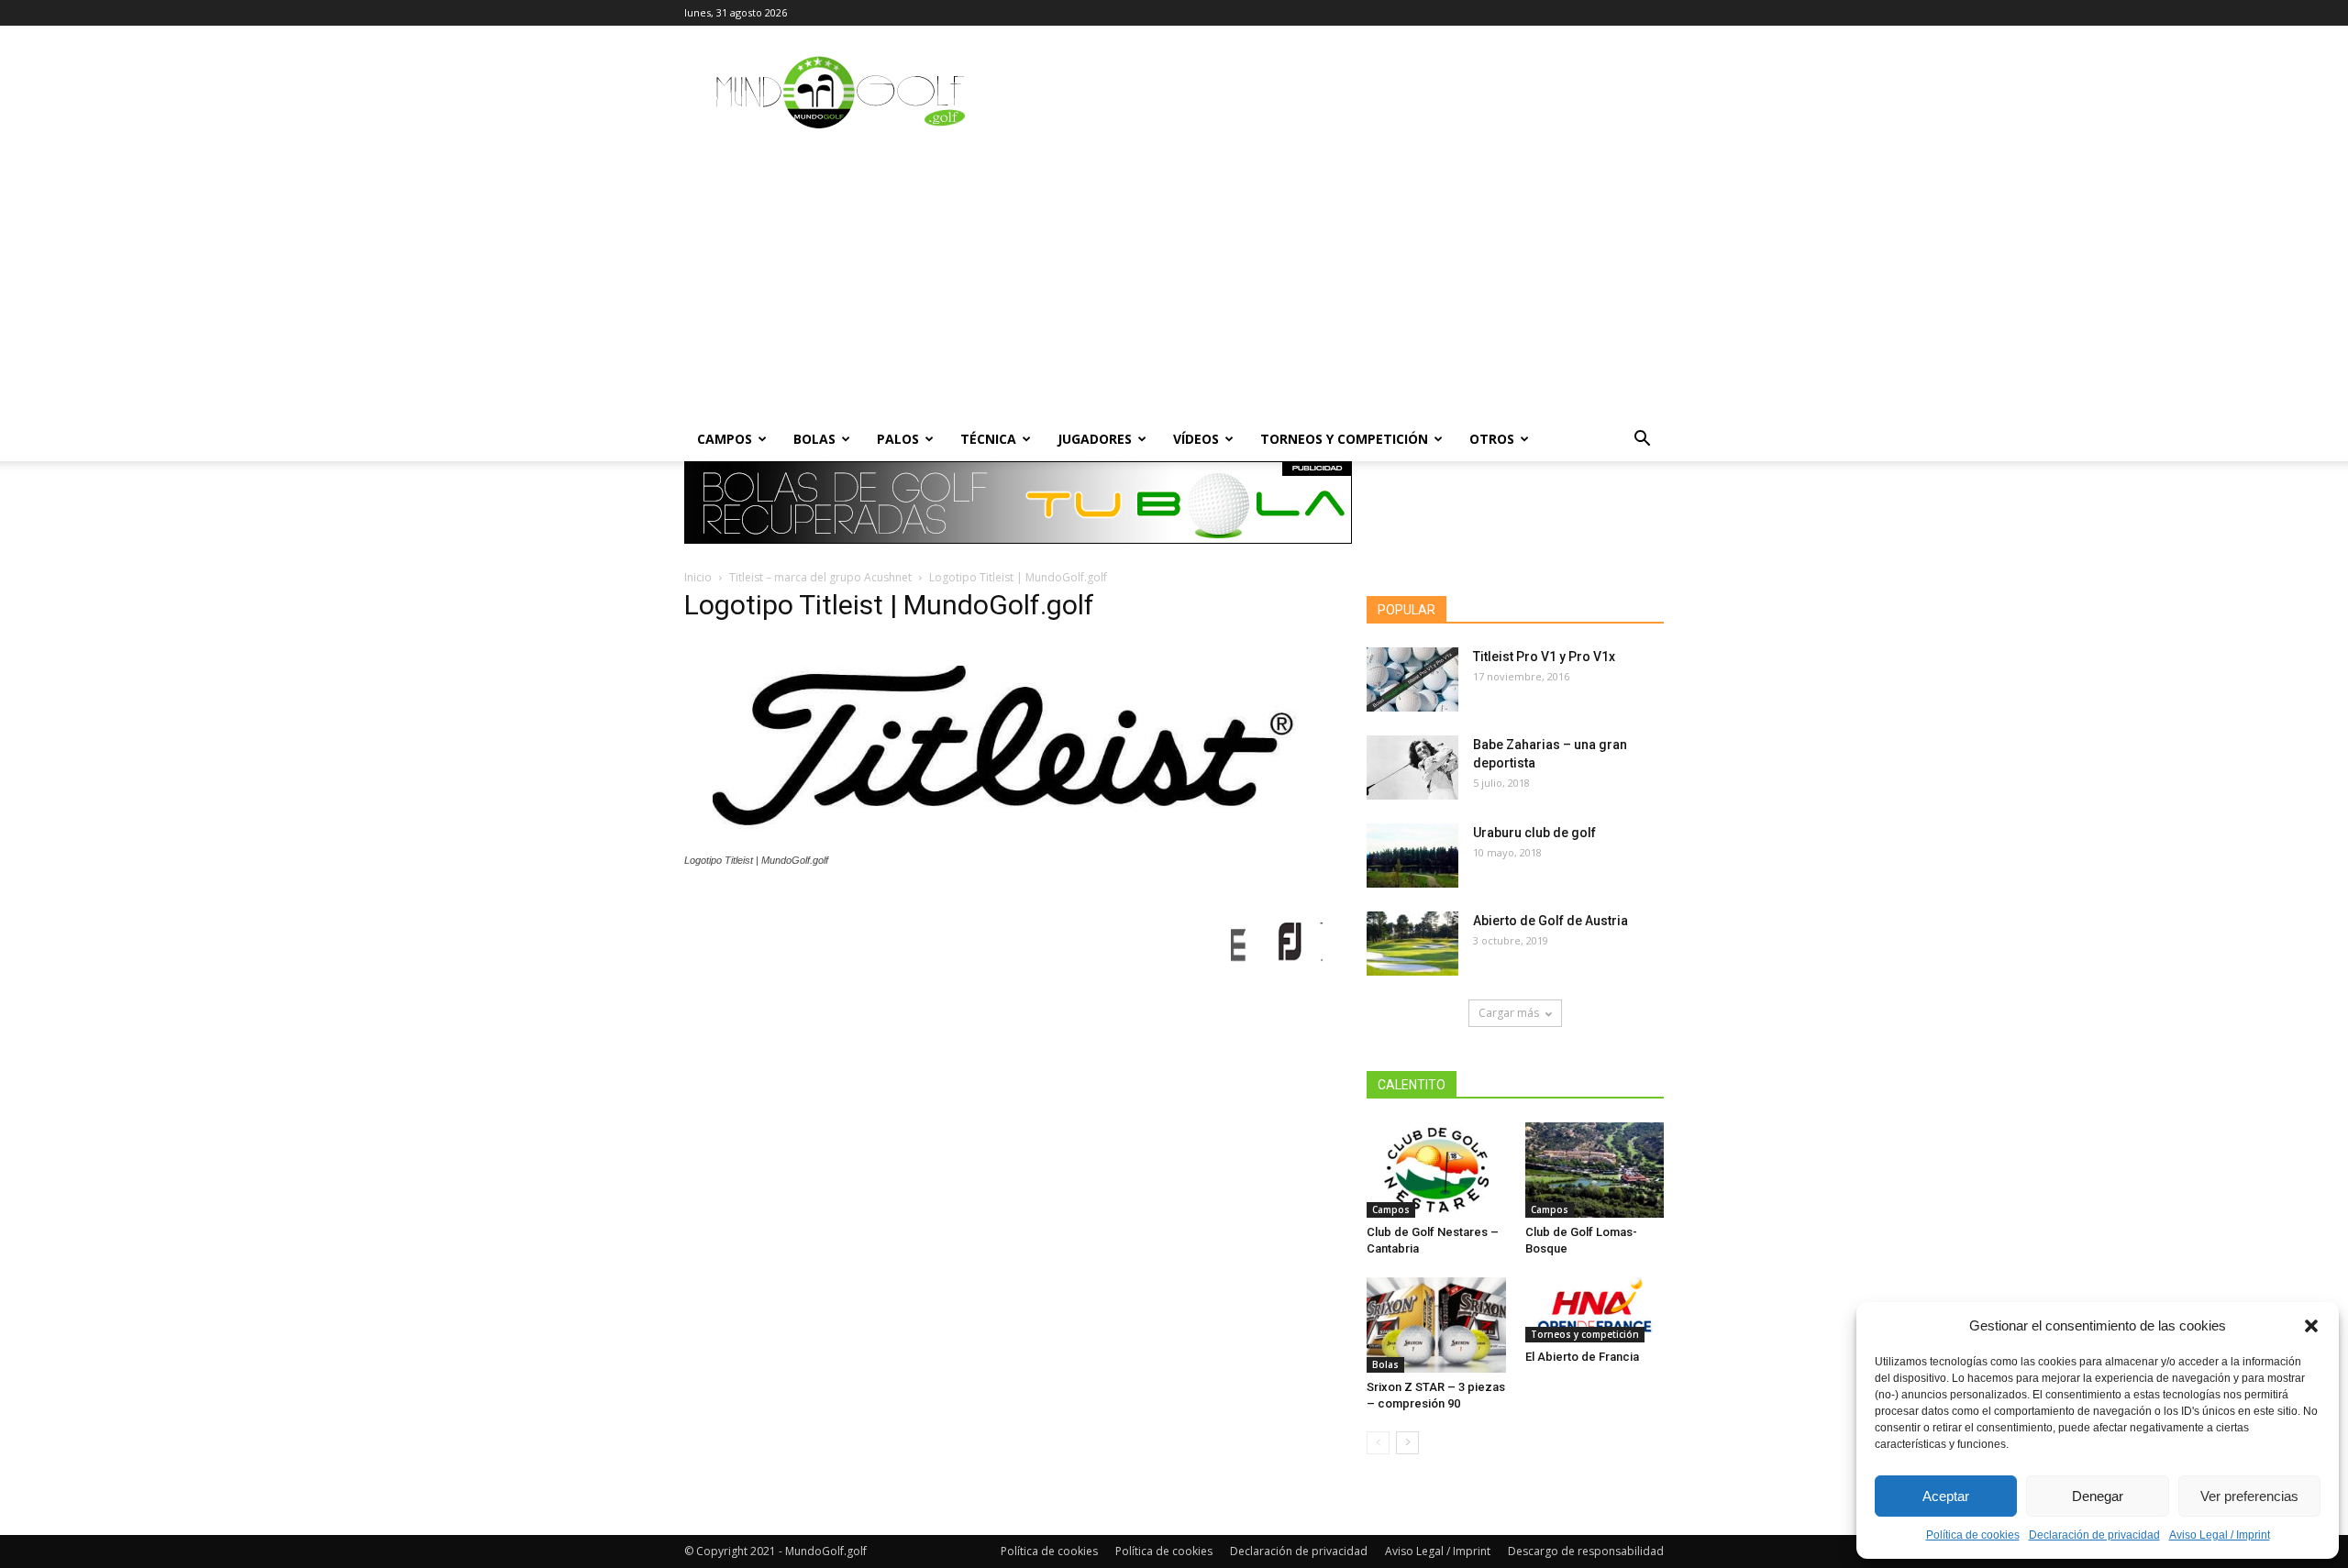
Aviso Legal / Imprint (2220, 1535)
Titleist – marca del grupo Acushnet (820, 577)
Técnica (988, 439)
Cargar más (1509, 1013)
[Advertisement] (1174, 280)
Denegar (2098, 1496)
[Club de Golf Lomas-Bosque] (1595, 1170)
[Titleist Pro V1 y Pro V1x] (1412, 679)
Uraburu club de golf (1534, 833)
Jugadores (1095, 439)
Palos (898, 439)
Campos (725, 439)
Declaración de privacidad (2094, 1535)
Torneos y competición (1344, 439)
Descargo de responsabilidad (1586, 1551)
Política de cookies (1973, 1535)
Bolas (814, 439)
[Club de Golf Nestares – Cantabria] (1436, 1170)
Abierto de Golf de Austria (1551, 921)
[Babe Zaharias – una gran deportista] (1412, 767)
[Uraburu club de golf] (1412, 856)
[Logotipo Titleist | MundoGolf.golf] (1003, 843)
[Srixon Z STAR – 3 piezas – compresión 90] (1436, 1325)
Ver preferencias (2249, 1496)
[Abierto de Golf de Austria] (1412, 944)
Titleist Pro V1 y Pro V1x (1544, 657)
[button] (2311, 1326)
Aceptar (1946, 1496)
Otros (1492, 439)
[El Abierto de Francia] (1595, 1310)
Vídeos (1196, 439)
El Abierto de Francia (1582, 1357)
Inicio (698, 577)
